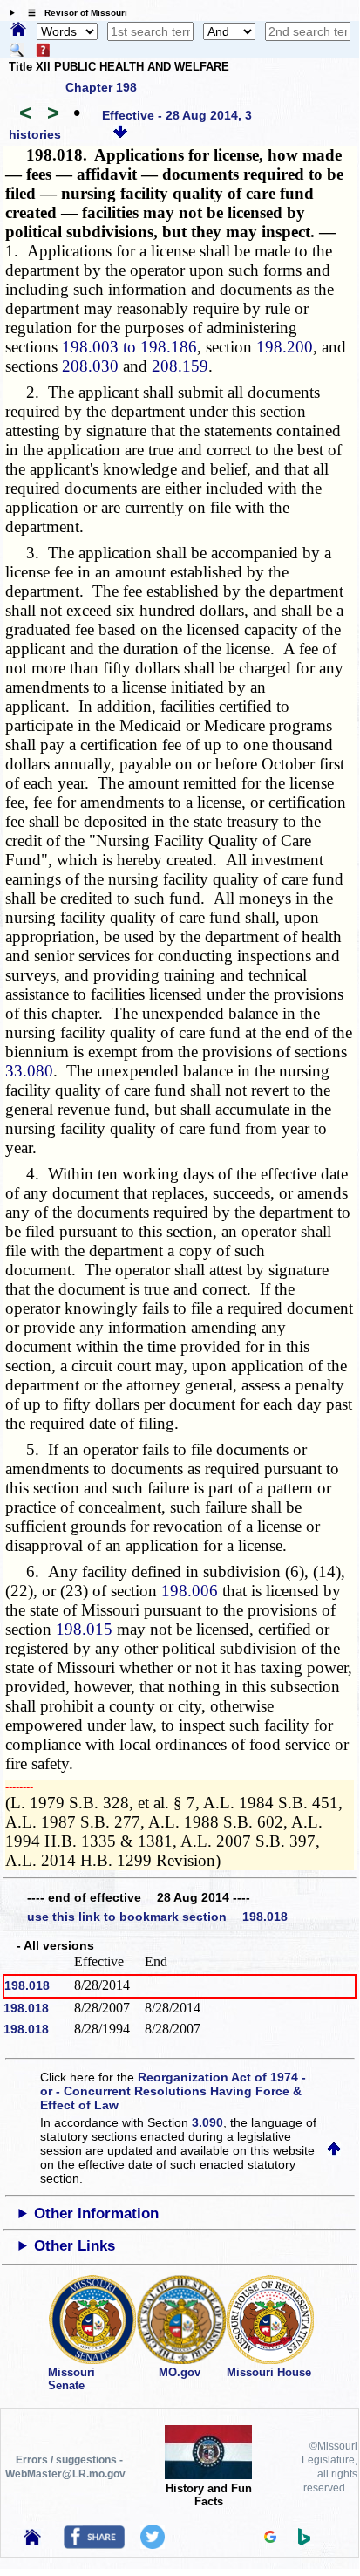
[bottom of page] (120, 134)
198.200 (285, 347)
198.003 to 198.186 (129, 347)
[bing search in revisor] (304, 2541)
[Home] (18, 31)
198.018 (27, 1985)
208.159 (180, 366)
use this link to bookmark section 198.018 (157, 1917)
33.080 (29, 1071)
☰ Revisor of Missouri (73, 13)
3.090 (207, 2122)
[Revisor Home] (32, 2541)
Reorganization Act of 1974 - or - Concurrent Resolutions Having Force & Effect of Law (173, 2091)
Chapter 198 (101, 87)
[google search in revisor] (270, 2538)
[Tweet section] (153, 2545)
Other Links (75, 2246)
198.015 (84, 1629)
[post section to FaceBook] (94, 2545)
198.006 (190, 1591)
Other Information (96, 2214)
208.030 (90, 366)
